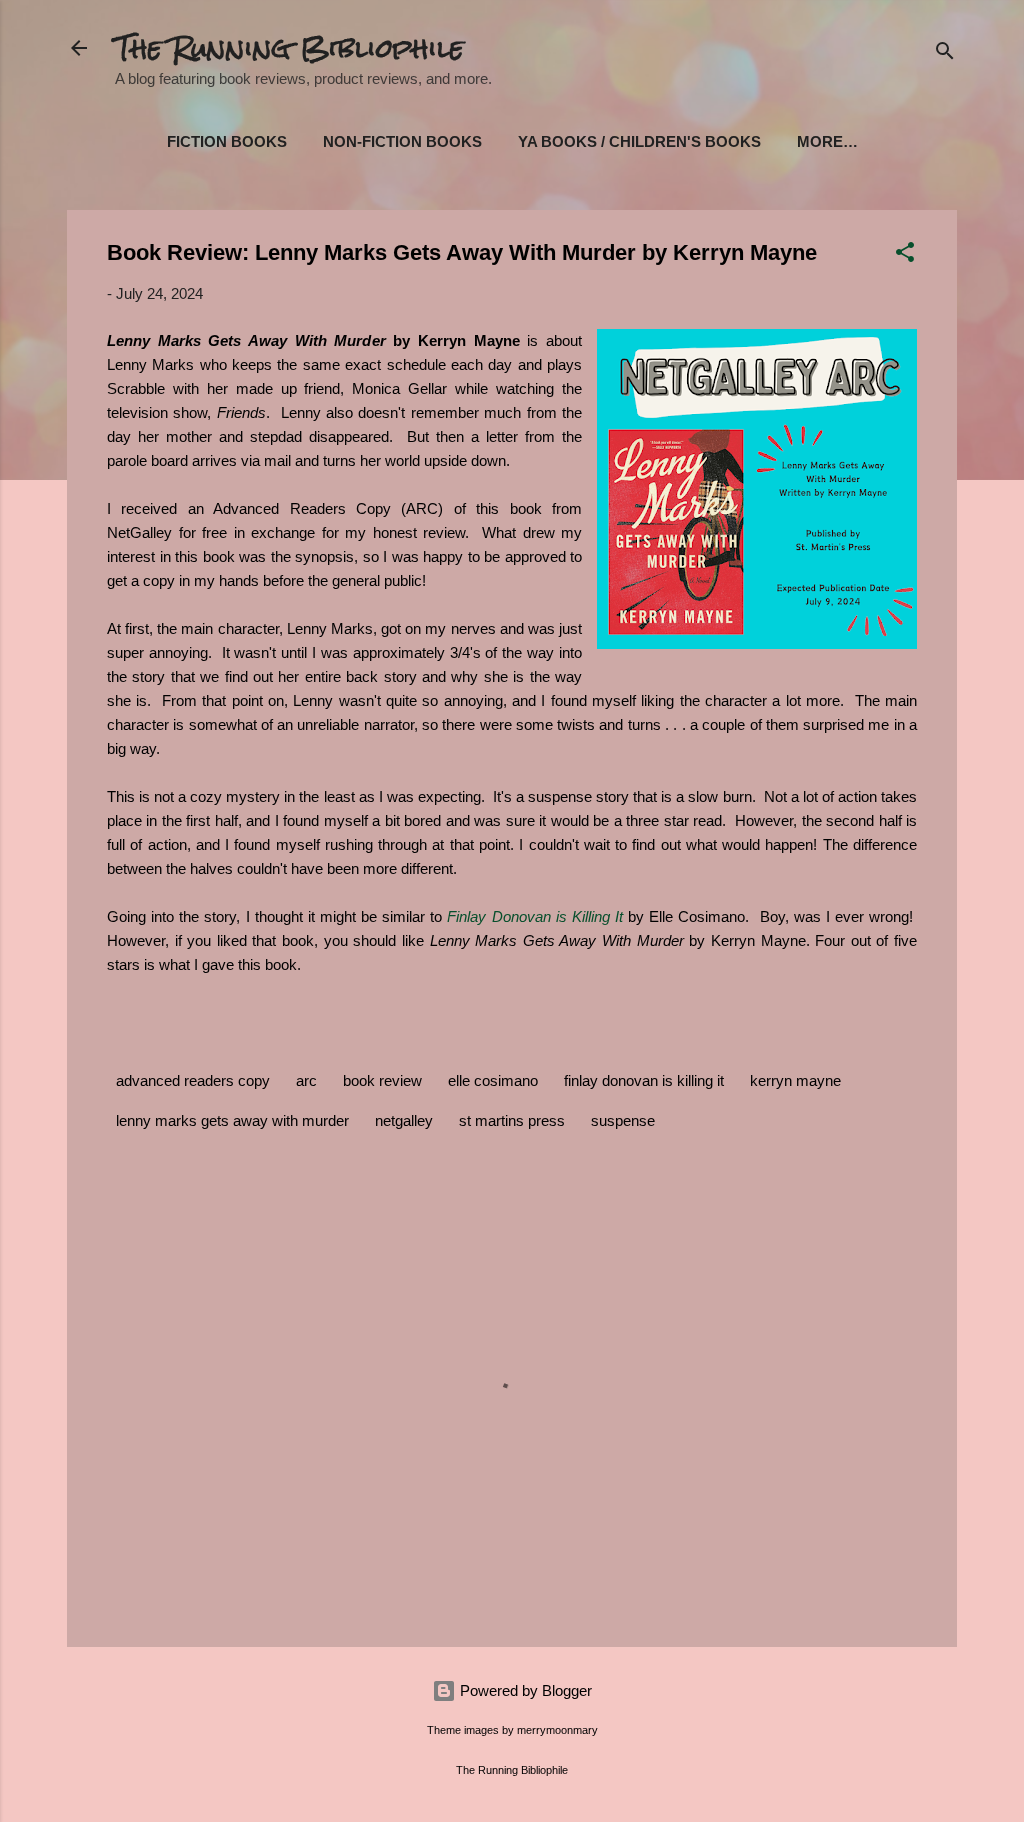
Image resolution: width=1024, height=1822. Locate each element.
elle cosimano (493, 1080)
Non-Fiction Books (402, 141)
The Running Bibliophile (289, 48)
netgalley (404, 1120)
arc (306, 1080)
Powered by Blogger (524, 1690)
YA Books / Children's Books (639, 141)
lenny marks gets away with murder (232, 1120)
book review (382, 1080)
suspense (623, 1120)
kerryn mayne (795, 1080)
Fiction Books (227, 141)
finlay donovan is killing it (644, 1080)
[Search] (945, 54)
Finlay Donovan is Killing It (535, 916)
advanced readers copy (193, 1080)
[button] (905, 255)
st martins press (512, 1120)
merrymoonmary (557, 1730)
